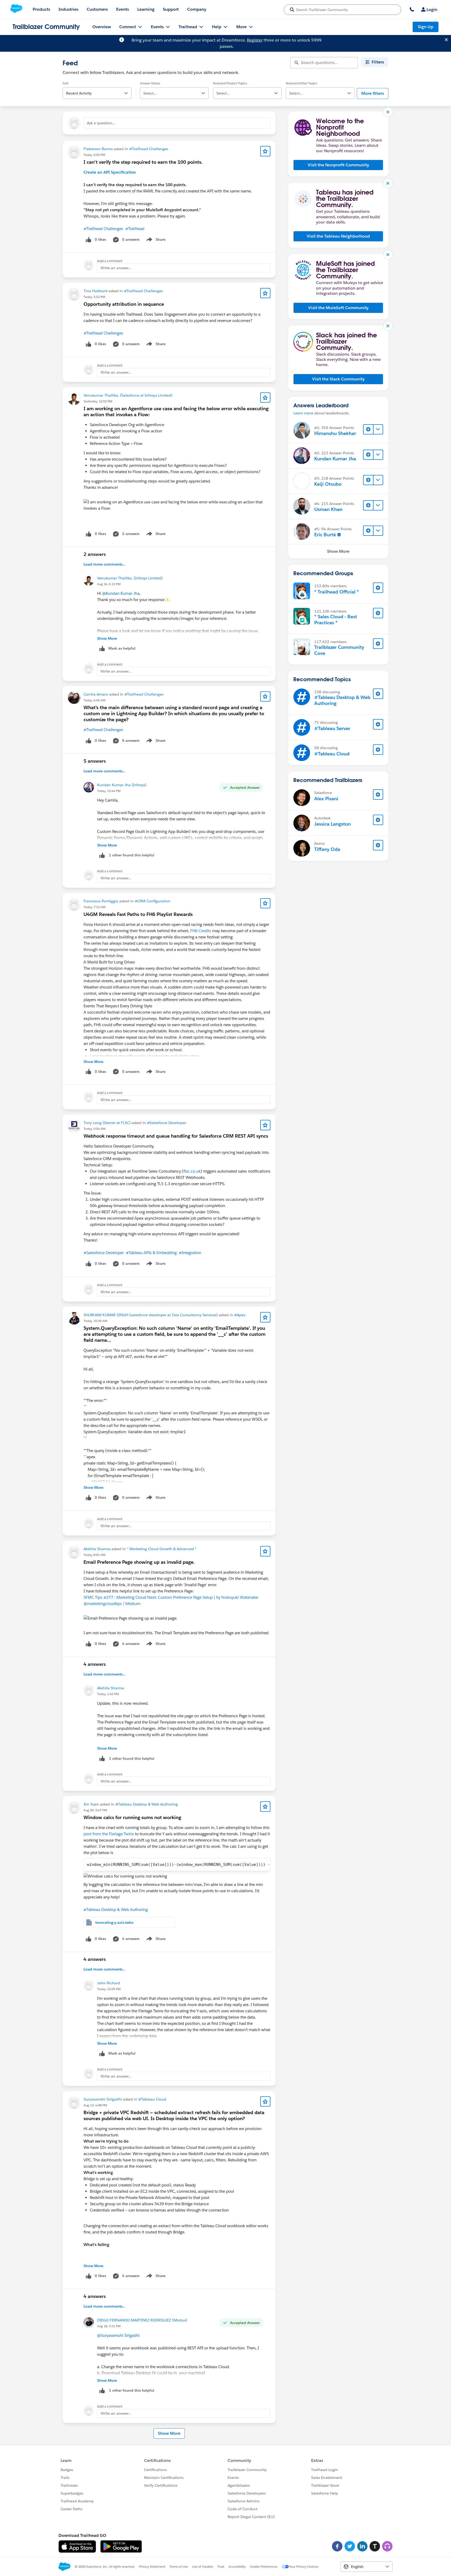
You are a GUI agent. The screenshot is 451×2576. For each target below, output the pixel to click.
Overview (102, 27)
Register (255, 40)
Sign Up (426, 27)
